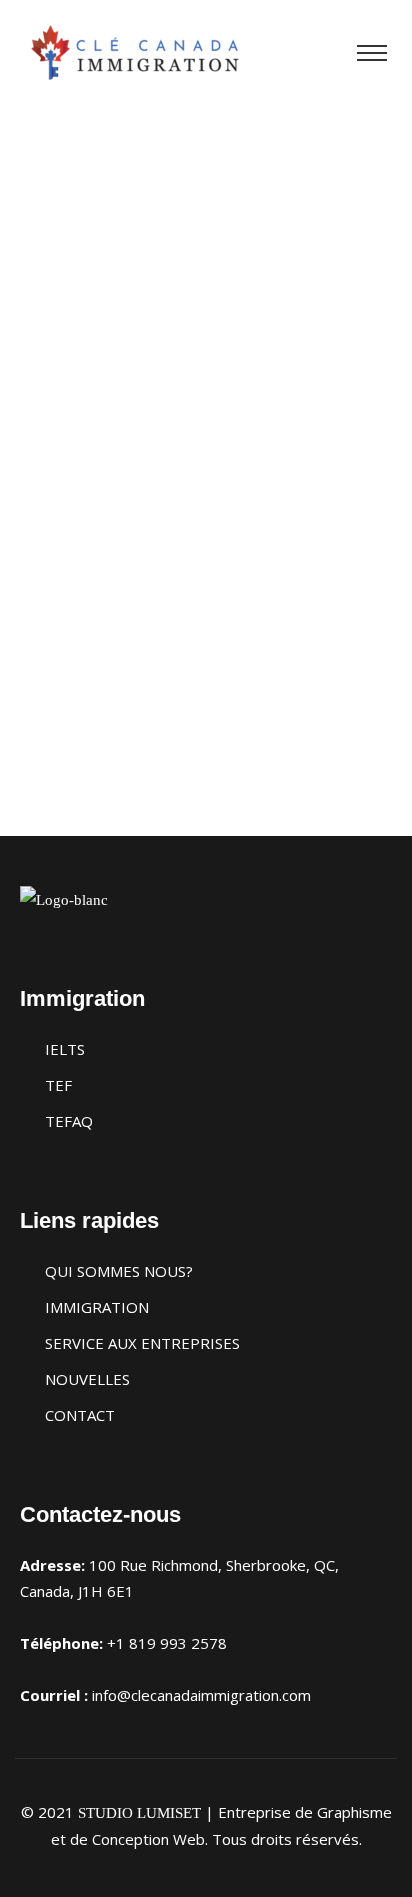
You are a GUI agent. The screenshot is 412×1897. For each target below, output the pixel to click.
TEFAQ (69, 1121)
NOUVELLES (87, 1379)
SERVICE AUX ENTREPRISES (142, 1343)
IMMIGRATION (97, 1307)
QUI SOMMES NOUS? (119, 1271)
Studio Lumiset (139, 1813)
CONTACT (80, 1415)
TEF (58, 1085)
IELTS (65, 1049)
